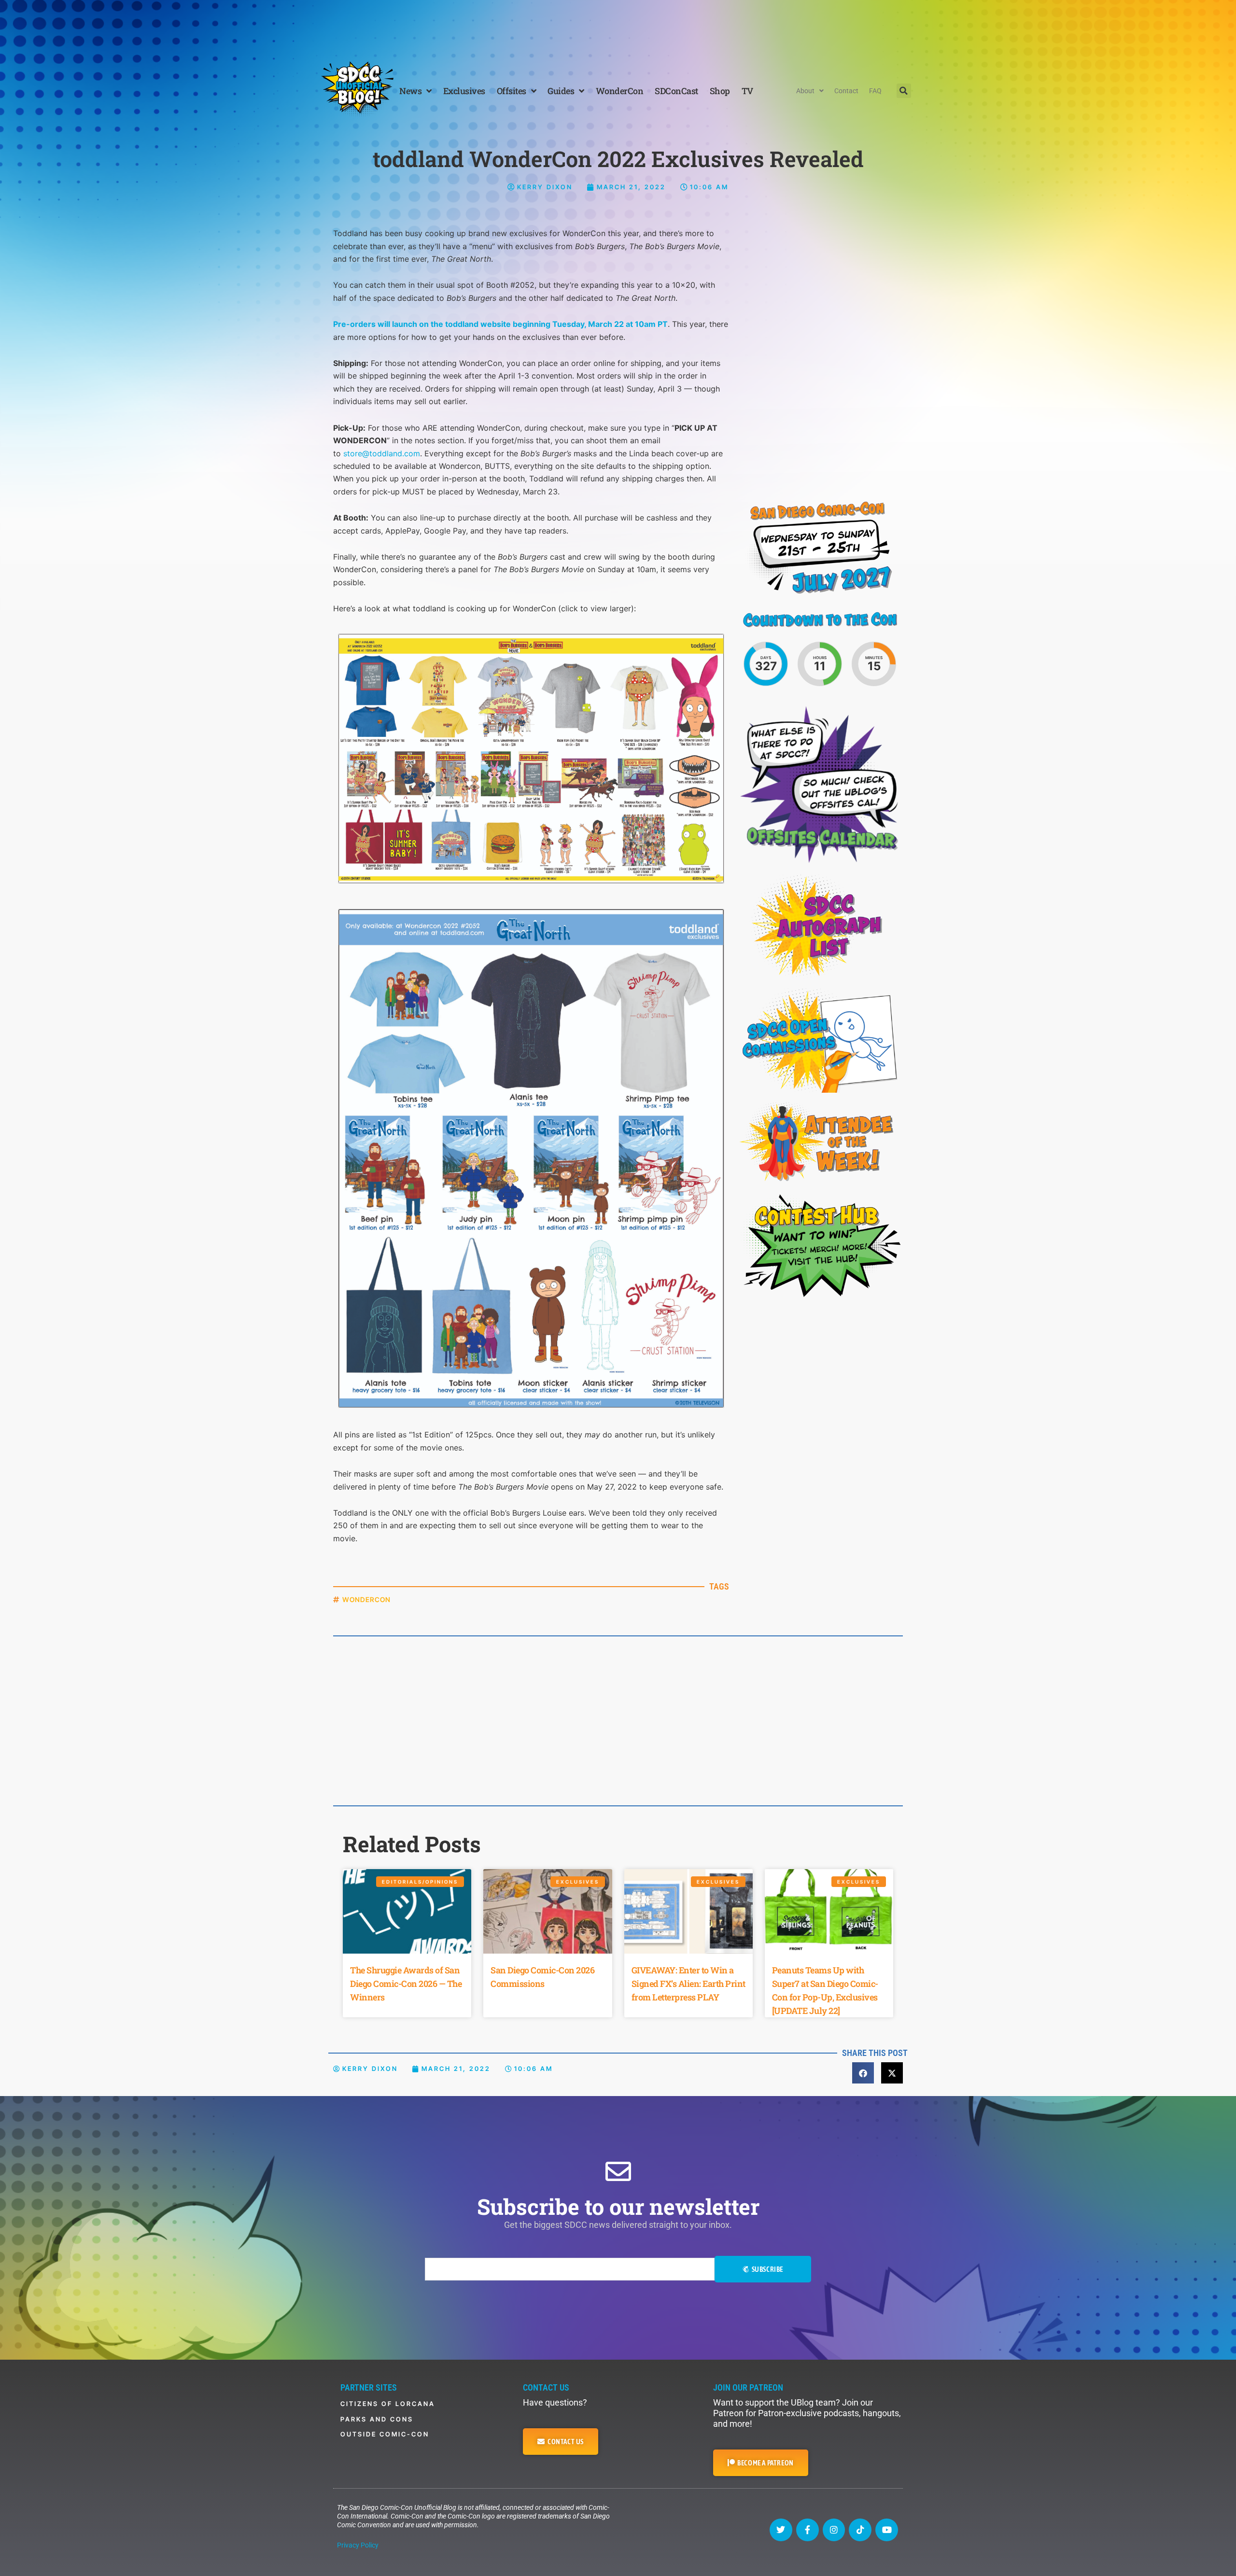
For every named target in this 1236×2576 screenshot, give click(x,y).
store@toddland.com (382, 453)
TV (747, 91)
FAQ (875, 91)
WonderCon (620, 91)
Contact (846, 91)
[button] (904, 91)
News (410, 91)
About (805, 91)
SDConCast (676, 91)
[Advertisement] (618, 27)
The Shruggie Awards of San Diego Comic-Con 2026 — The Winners (406, 1984)
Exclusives (464, 91)
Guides (561, 91)
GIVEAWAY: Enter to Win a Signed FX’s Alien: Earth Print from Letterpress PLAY (688, 1984)
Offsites (512, 91)
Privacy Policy (358, 2545)
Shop (720, 91)
